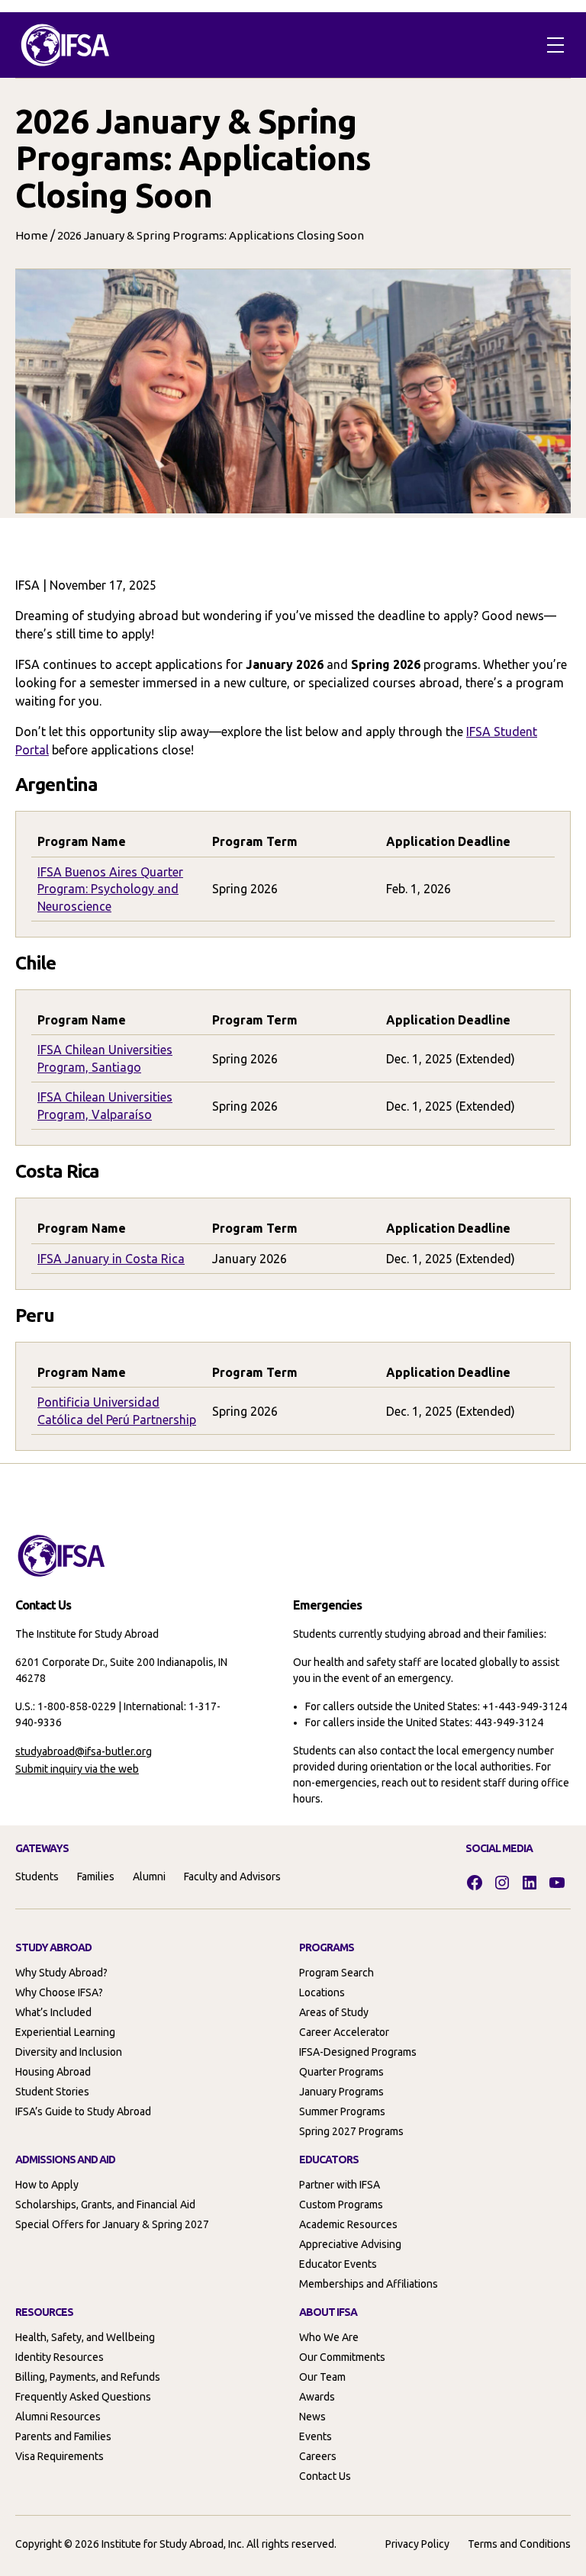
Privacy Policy (417, 2544)
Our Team (322, 2377)
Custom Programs (341, 2205)
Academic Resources (348, 2224)
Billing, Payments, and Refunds (88, 2377)
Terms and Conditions (519, 2544)
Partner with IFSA (340, 2185)
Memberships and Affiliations (369, 2284)
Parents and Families (63, 2436)
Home (32, 235)
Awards (317, 2397)
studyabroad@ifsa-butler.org (84, 1751)
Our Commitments (342, 2357)
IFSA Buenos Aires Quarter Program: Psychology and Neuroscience (110, 889)
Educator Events (338, 2264)
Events (316, 2436)
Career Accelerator (344, 2032)
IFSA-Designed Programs (358, 2052)
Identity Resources (60, 2357)
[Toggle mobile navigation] (555, 45)
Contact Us (325, 2476)
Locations (322, 1992)
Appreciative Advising (350, 2244)
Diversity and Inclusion (69, 2052)
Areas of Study (334, 2012)
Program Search (336, 1973)
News (312, 2417)
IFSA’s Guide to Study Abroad (83, 2111)
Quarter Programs (341, 2072)
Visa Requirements (60, 2456)
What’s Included (53, 2012)
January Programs (341, 2092)
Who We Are (329, 2337)
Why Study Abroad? (61, 1973)
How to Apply (47, 2185)
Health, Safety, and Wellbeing (85, 2337)
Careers (318, 2456)
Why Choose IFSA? (59, 1992)
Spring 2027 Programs (351, 2131)
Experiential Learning (65, 2032)
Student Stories (52, 2092)
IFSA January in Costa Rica (111, 1259)
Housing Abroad (53, 2072)
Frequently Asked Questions (83, 2397)
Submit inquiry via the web (77, 1769)
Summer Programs (342, 2111)
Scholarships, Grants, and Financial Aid (105, 2205)
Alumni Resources (58, 2417)
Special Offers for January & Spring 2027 (112, 2224)
